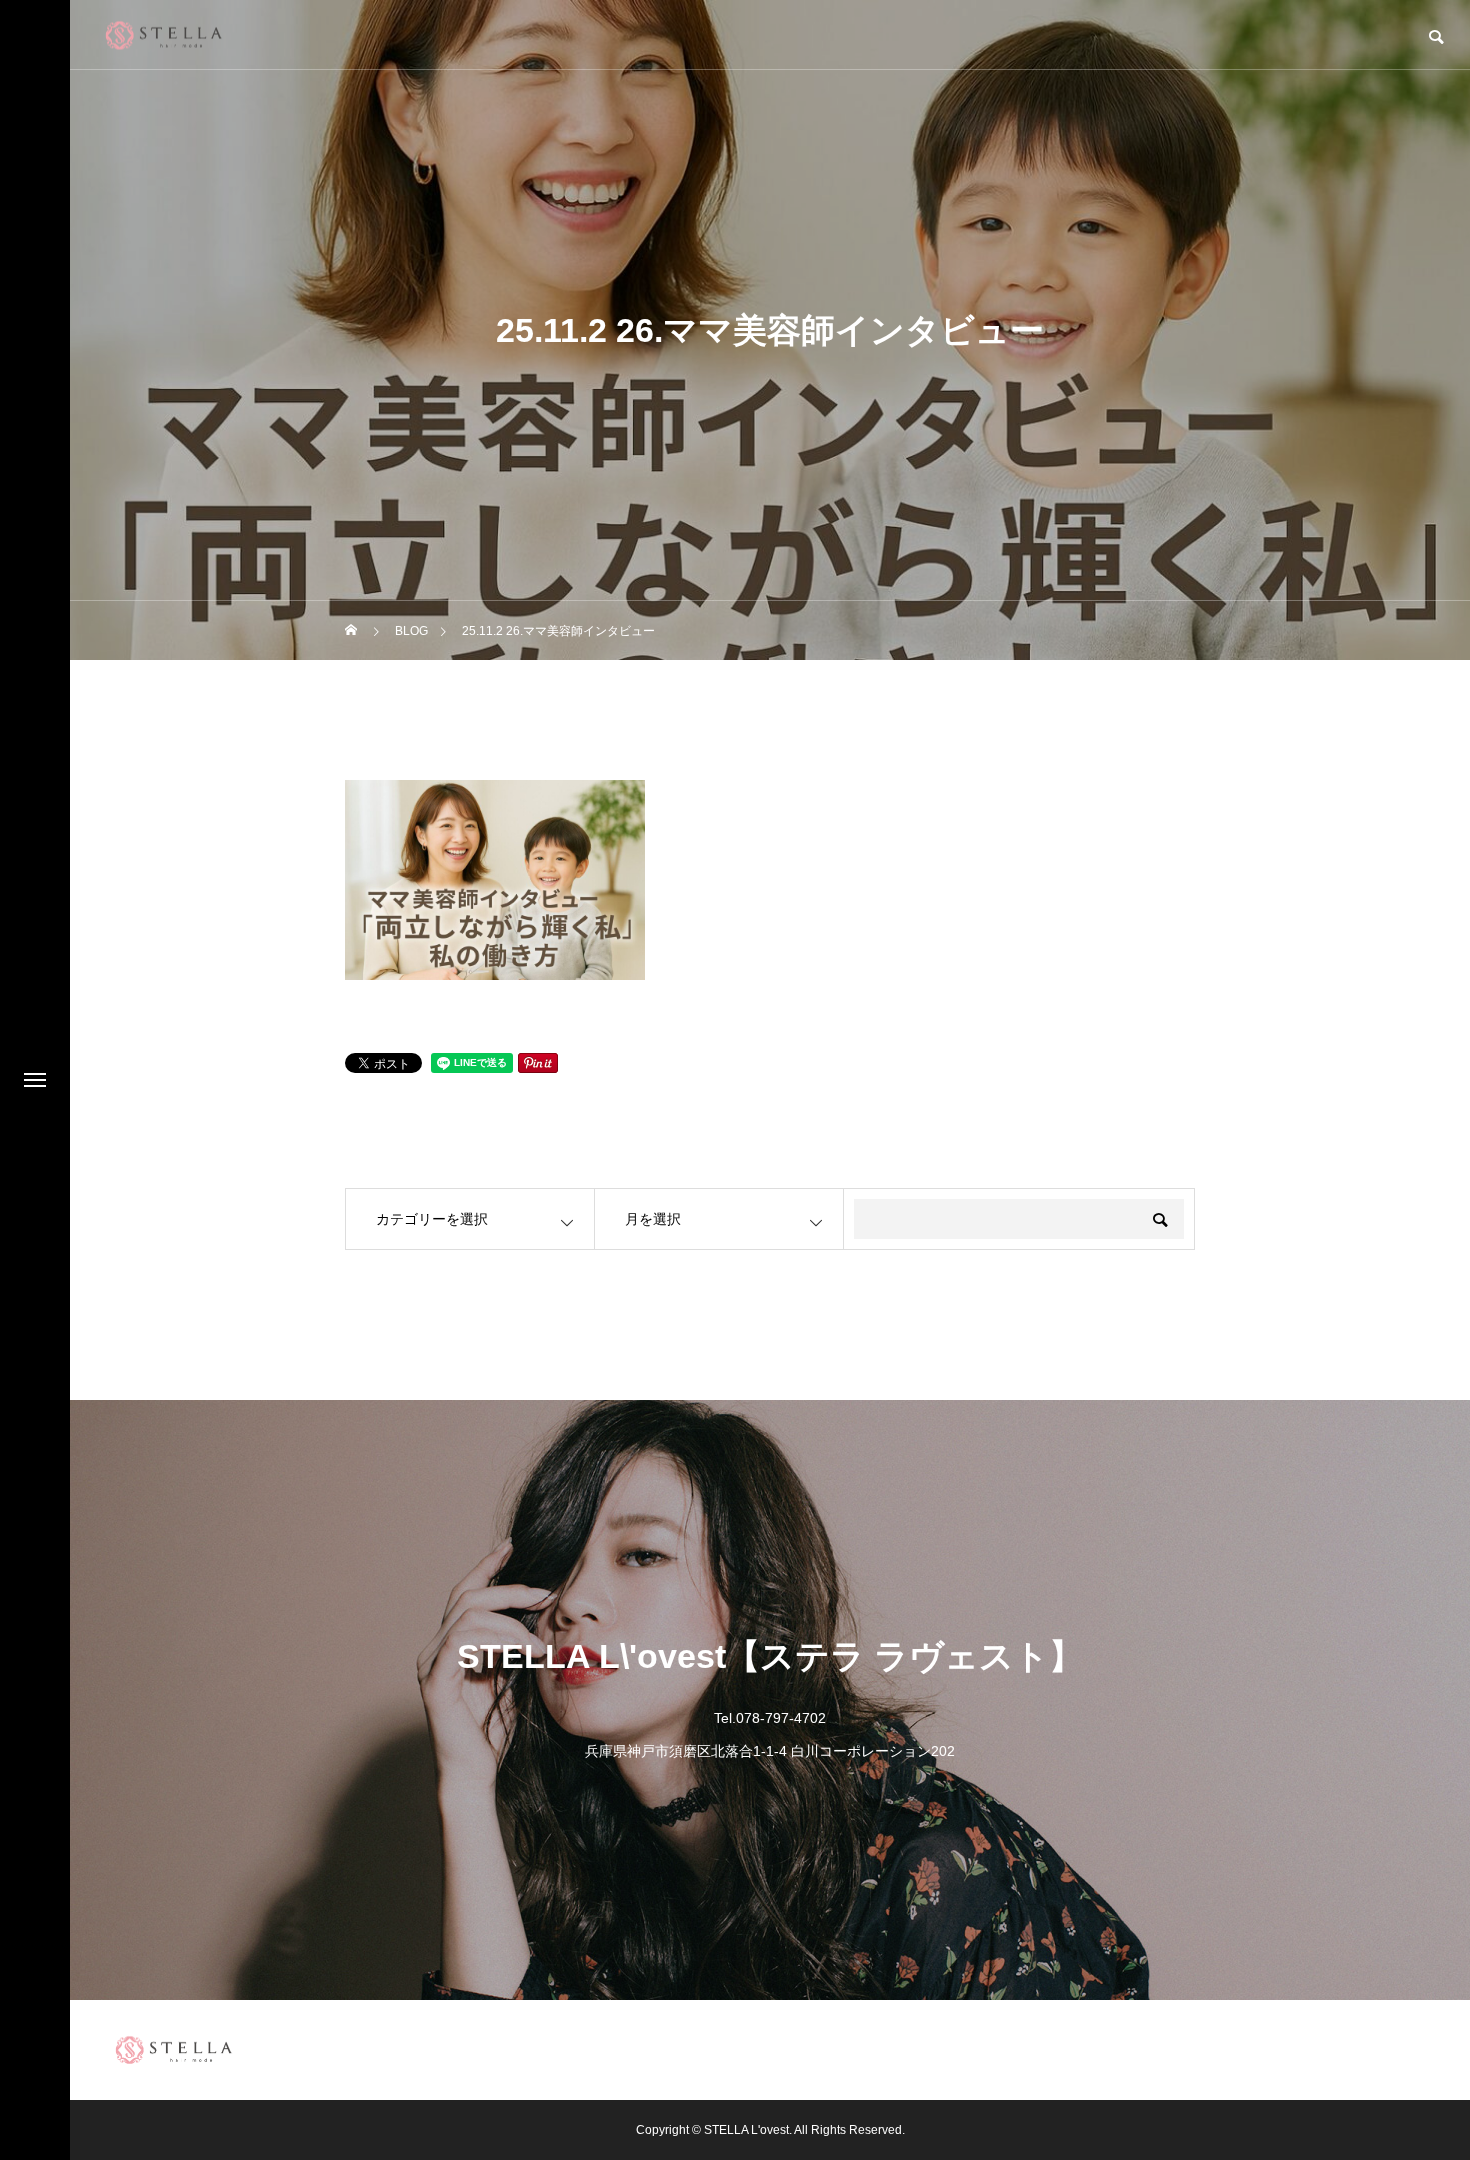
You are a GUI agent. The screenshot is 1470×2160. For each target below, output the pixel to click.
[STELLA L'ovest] (164, 34)
